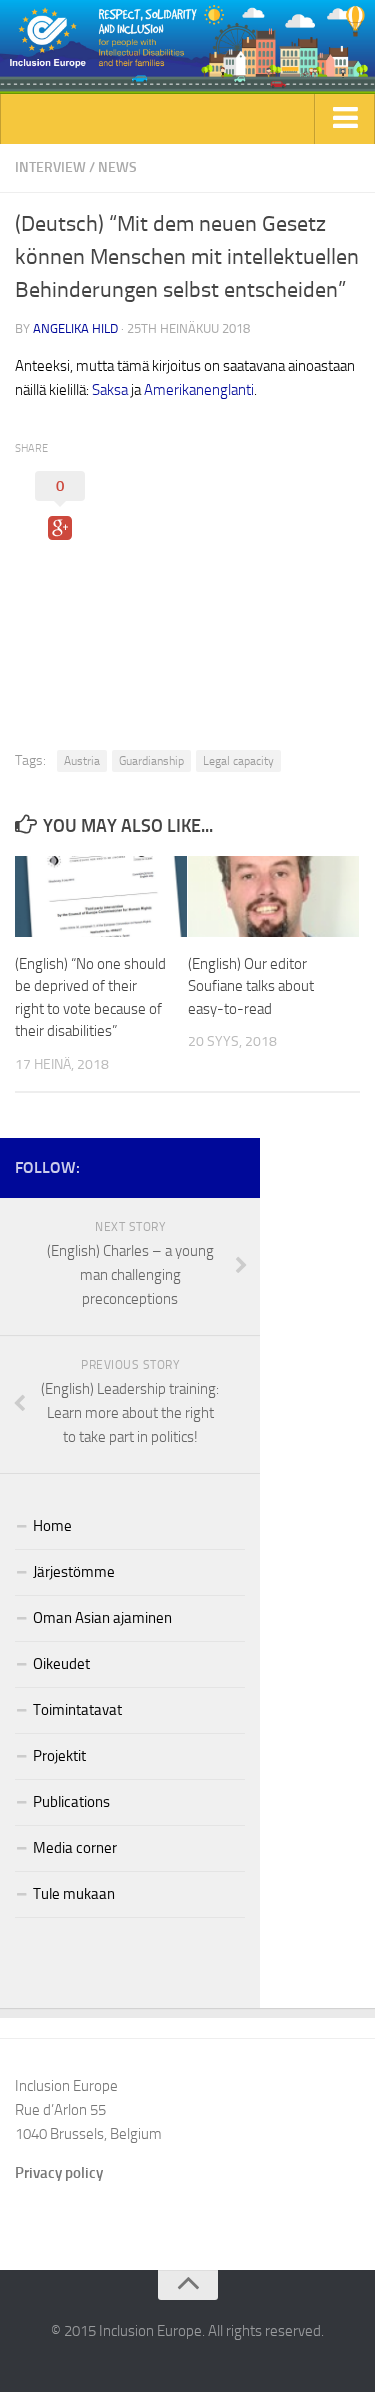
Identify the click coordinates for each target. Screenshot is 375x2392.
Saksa (110, 390)
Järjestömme (74, 1572)
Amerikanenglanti (199, 390)
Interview (50, 167)
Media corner (75, 1848)
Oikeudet (61, 1664)
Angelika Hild (75, 328)
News (117, 167)
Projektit (59, 1756)
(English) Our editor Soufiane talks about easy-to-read (251, 986)
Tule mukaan (74, 1894)
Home (52, 1526)
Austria (82, 761)
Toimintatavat (77, 1710)
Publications (71, 1802)
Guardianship (151, 761)
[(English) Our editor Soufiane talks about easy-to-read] (274, 896)
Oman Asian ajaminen (102, 1618)
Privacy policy (59, 2173)
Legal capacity (238, 761)
